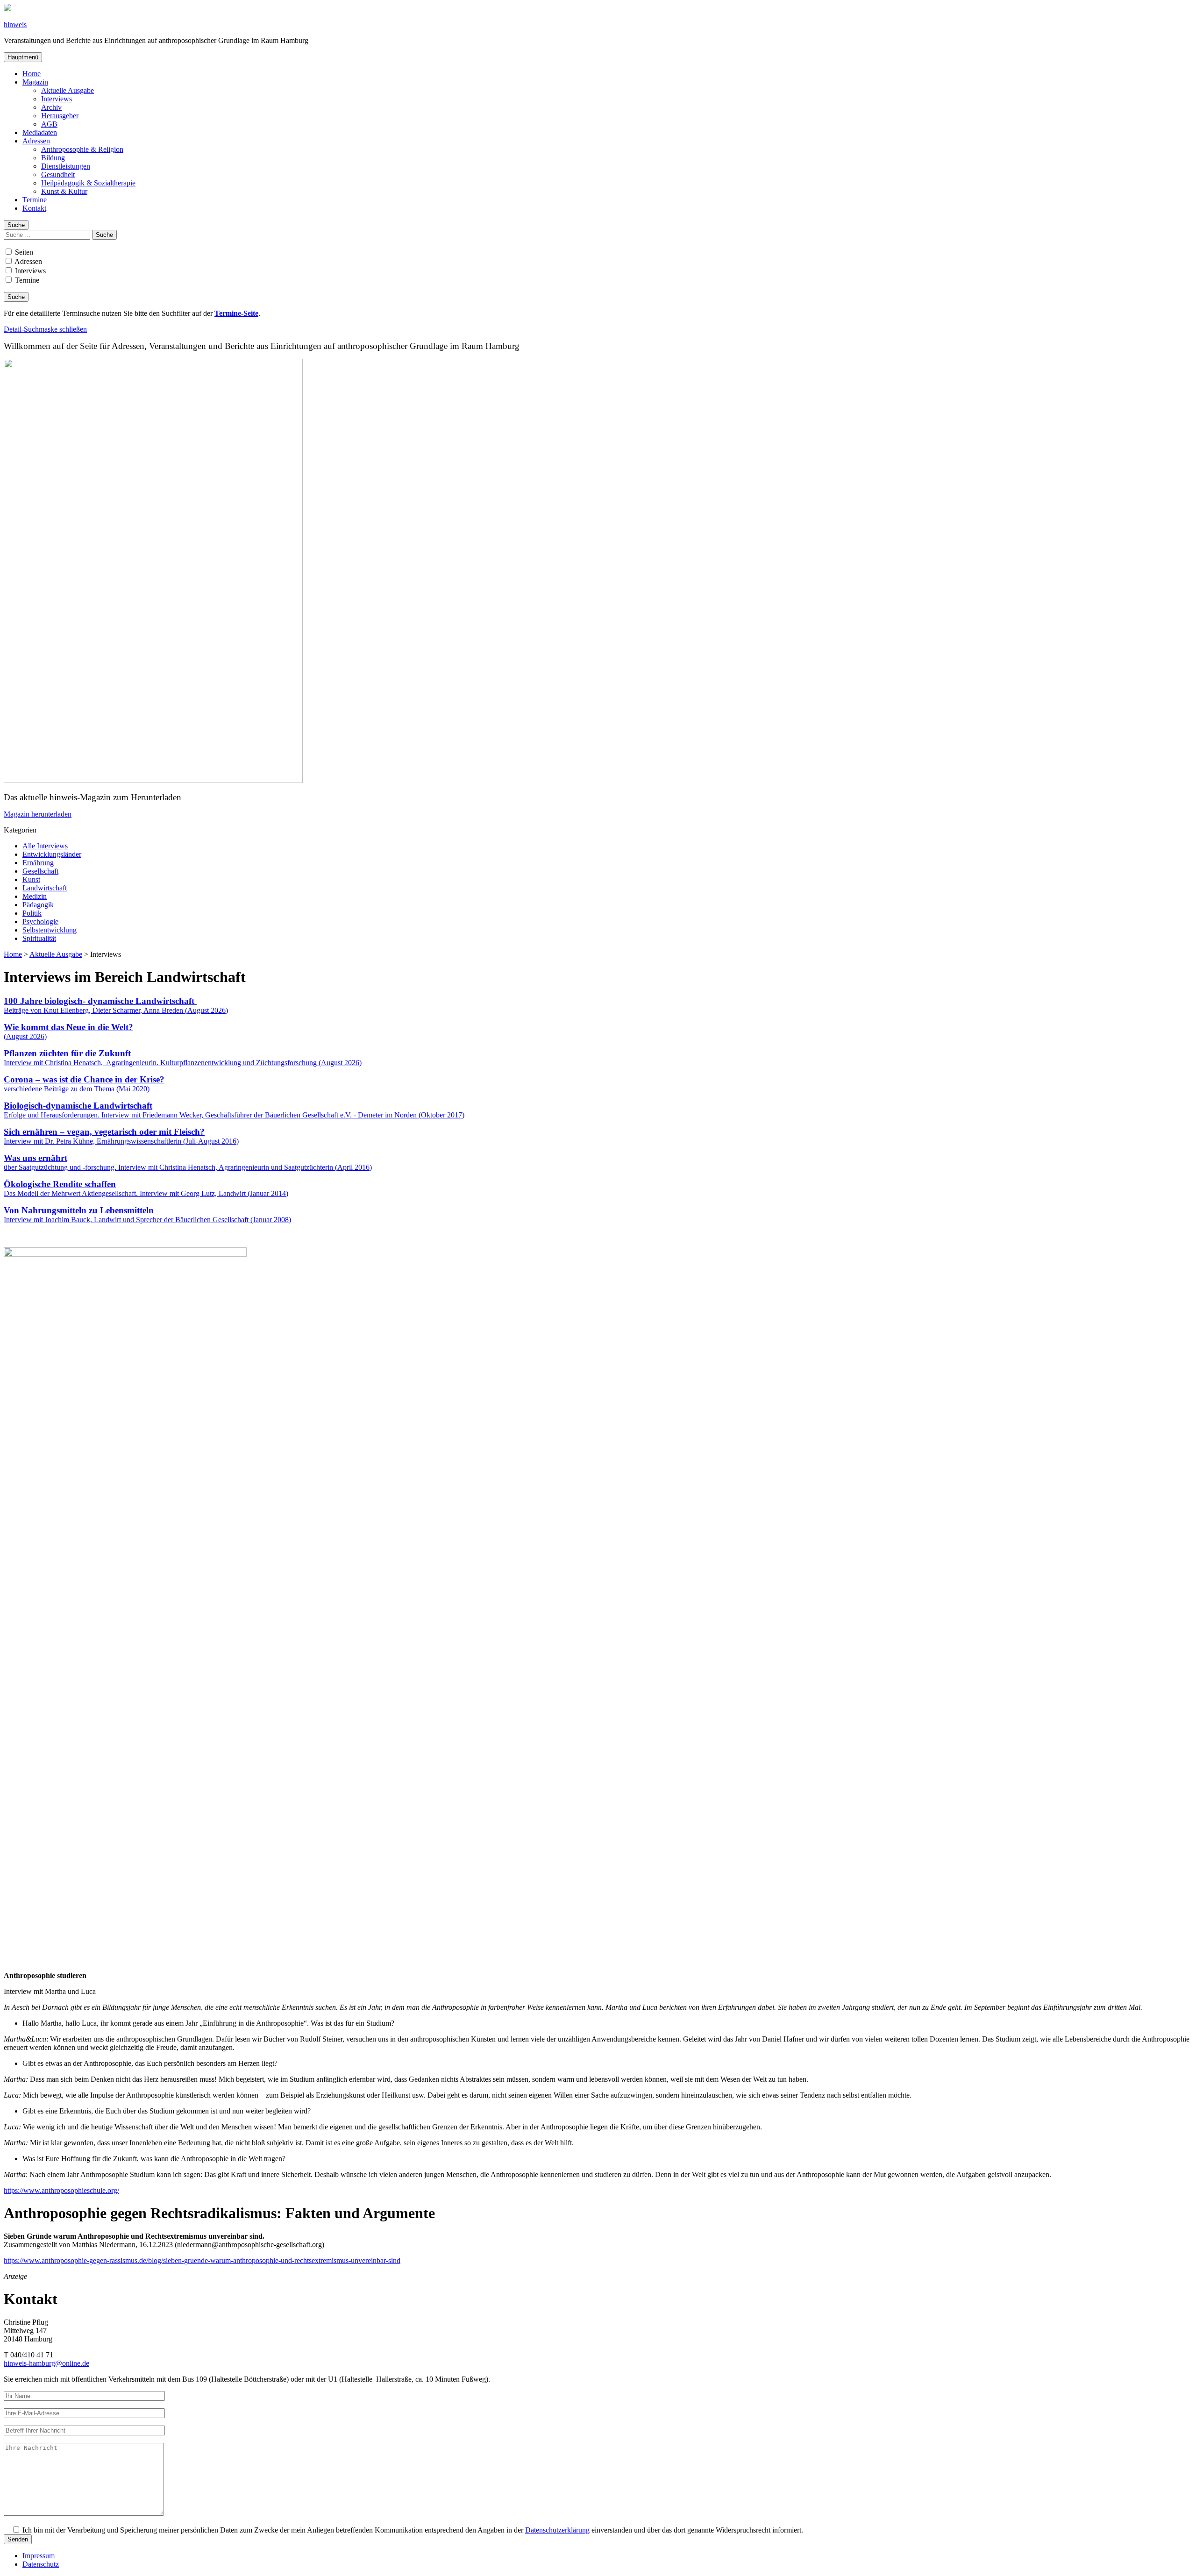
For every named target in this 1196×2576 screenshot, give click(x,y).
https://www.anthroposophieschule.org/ (61, 2190)
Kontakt (34, 208)
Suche (16, 225)
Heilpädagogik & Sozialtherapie (88, 183)
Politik (32, 913)
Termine (35, 200)
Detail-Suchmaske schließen (45, 329)
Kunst (31, 879)
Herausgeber (60, 116)
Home (32, 74)
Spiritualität (39, 938)
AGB (49, 124)
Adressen (36, 141)
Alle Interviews (45, 846)
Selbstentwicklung (50, 930)
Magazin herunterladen (38, 814)
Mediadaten (40, 132)
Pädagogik (38, 905)
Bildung (53, 158)
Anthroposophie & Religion (82, 149)
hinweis (15, 25)
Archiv (51, 107)
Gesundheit (58, 174)
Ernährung (38, 863)
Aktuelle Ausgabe (68, 90)
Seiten (23, 252)
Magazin (35, 82)
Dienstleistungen (66, 166)
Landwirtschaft (45, 888)
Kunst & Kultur (64, 191)
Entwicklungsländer (52, 854)
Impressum (39, 2556)
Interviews (57, 99)
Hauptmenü (23, 57)
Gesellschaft (40, 871)
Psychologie (40, 922)
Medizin (35, 896)
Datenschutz (41, 2564)
